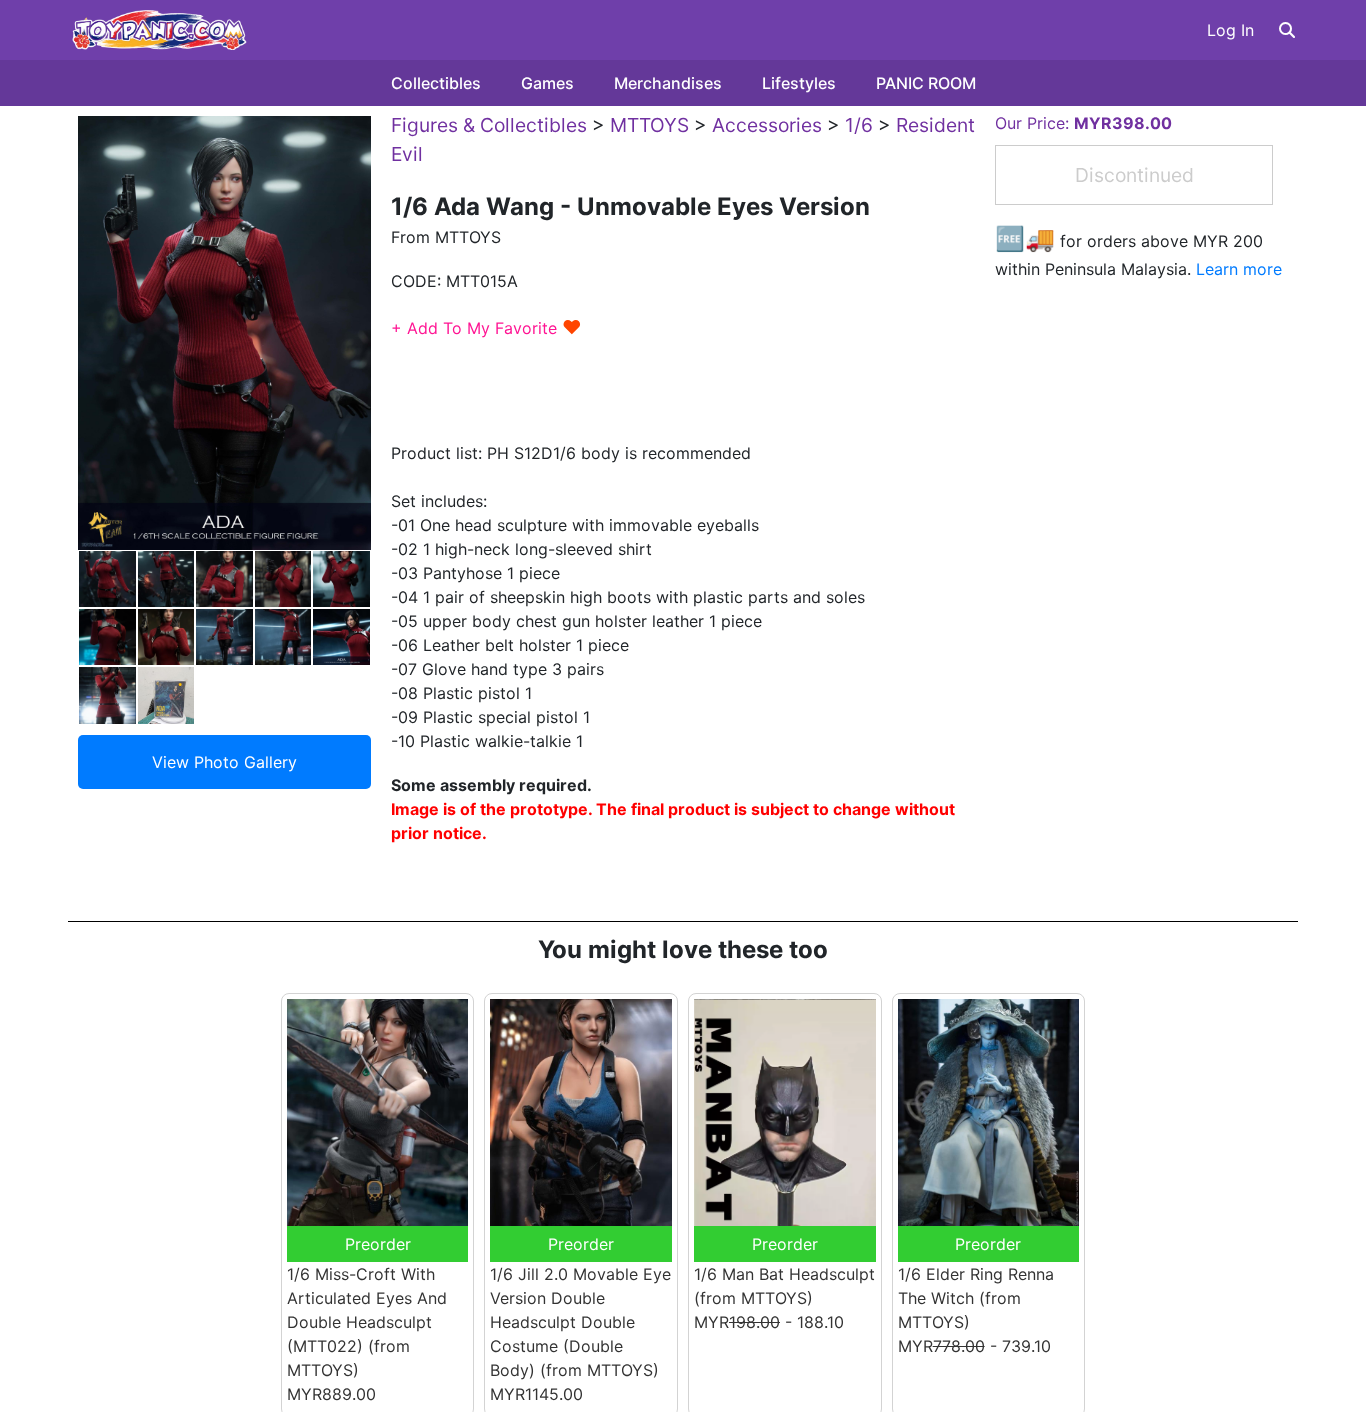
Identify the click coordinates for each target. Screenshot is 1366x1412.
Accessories (767, 125)
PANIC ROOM (926, 83)
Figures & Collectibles (489, 125)
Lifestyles (799, 83)
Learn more (1239, 269)
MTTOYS (649, 125)
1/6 (859, 125)
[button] (1287, 30)
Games (547, 83)
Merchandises (668, 83)
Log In (1230, 30)
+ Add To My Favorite (486, 328)
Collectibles (436, 83)
